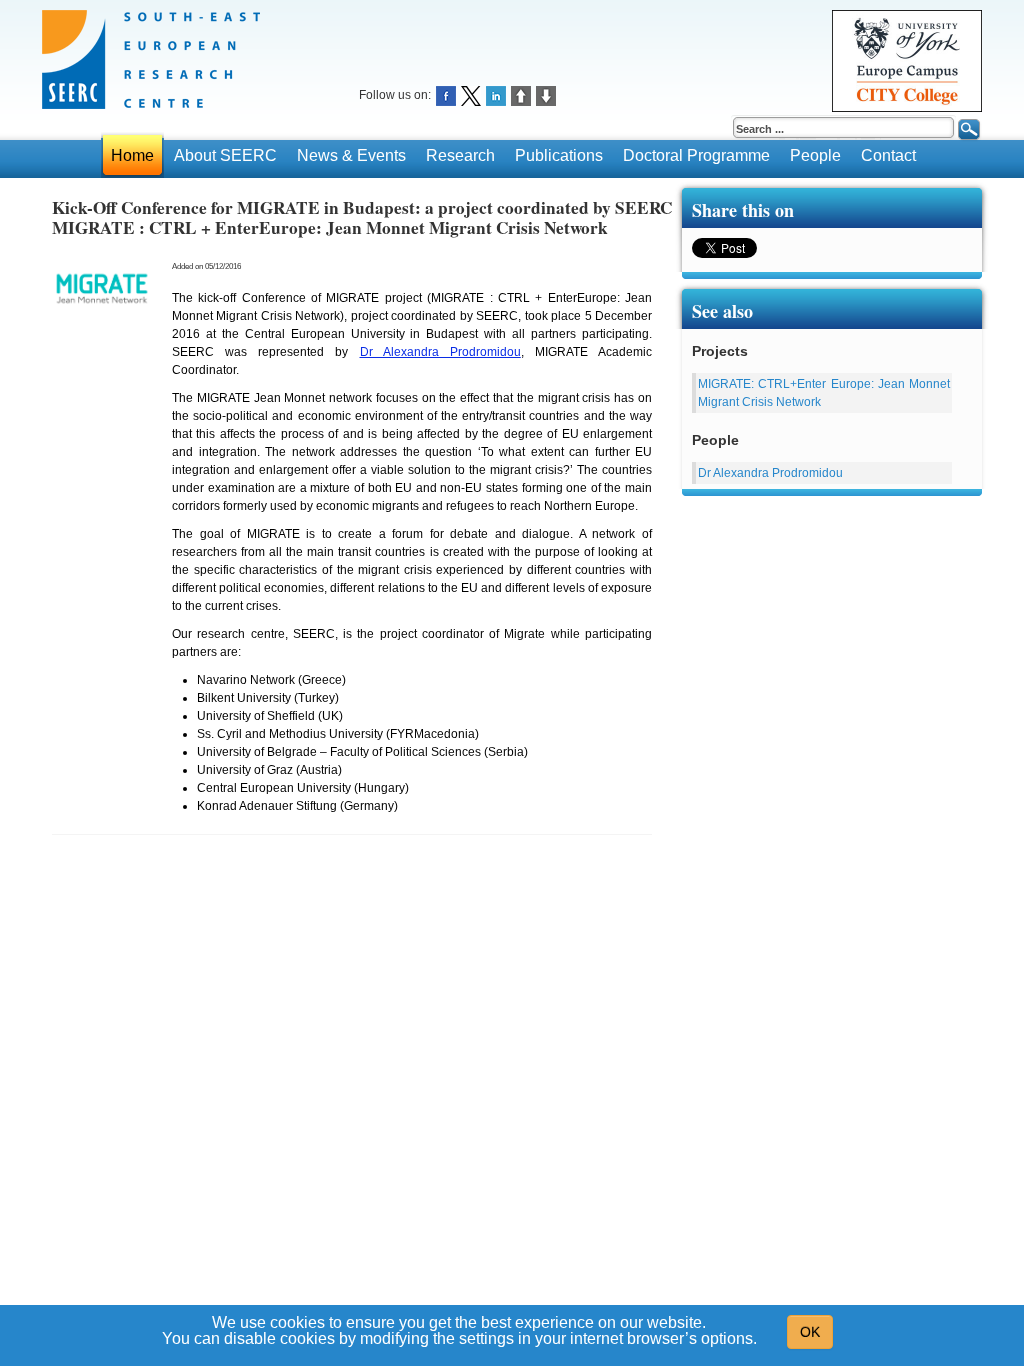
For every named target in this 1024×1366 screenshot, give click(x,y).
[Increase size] (521, 94)
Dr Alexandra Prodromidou (440, 352)
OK (810, 1332)
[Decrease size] (546, 94)
